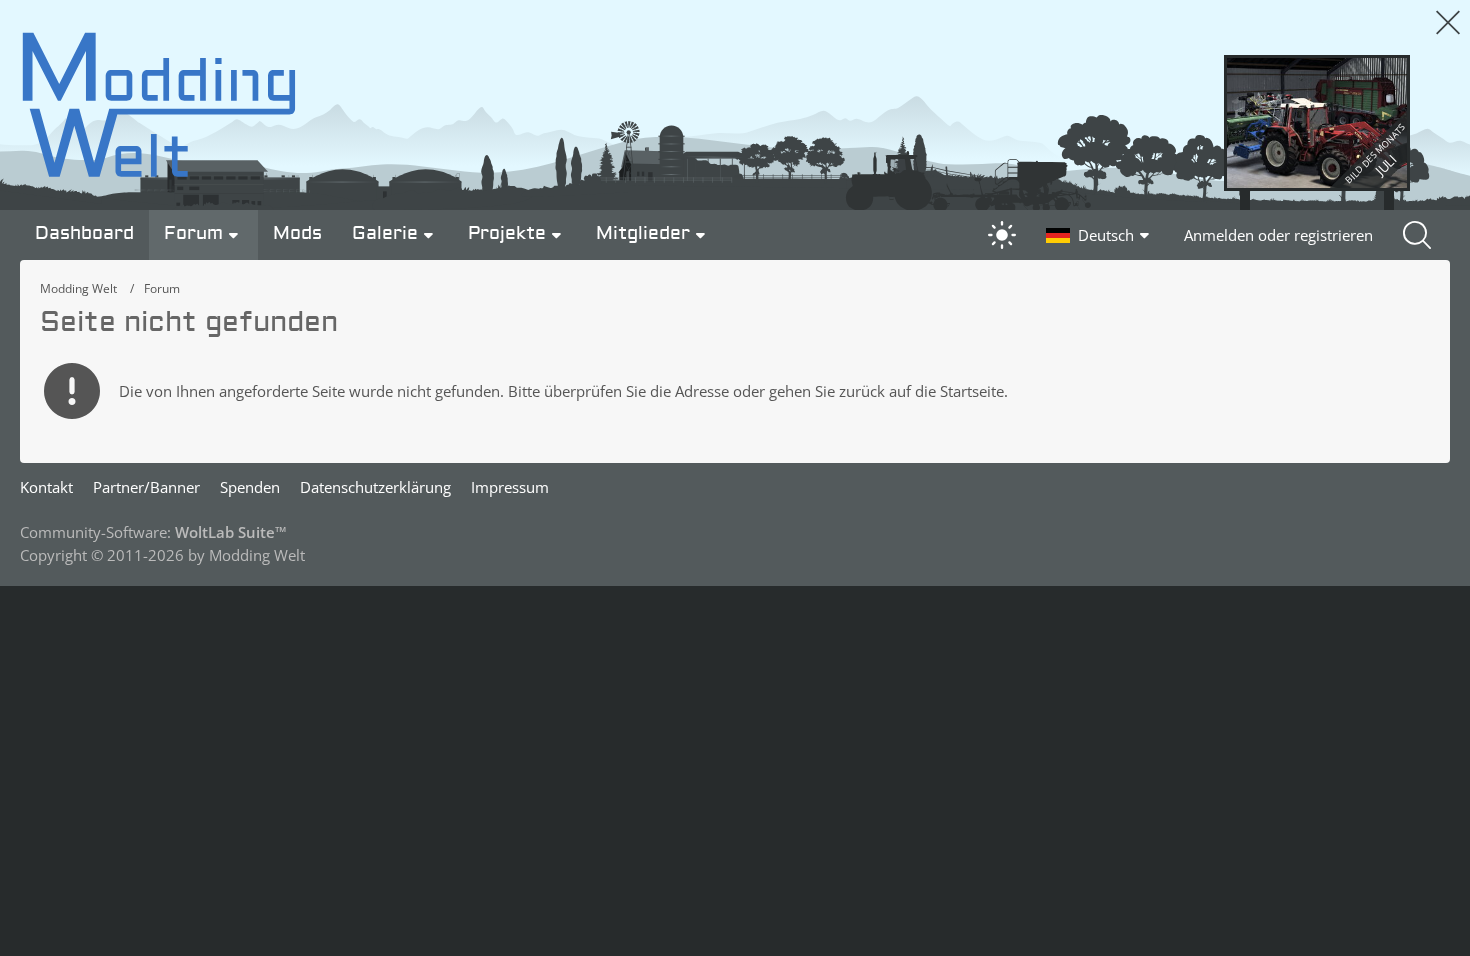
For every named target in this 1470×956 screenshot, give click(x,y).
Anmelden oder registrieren (1278, 235)
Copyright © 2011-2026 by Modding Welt (162, 555)
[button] (1100, 235)
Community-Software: (153, 532)
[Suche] (1419, 235)
